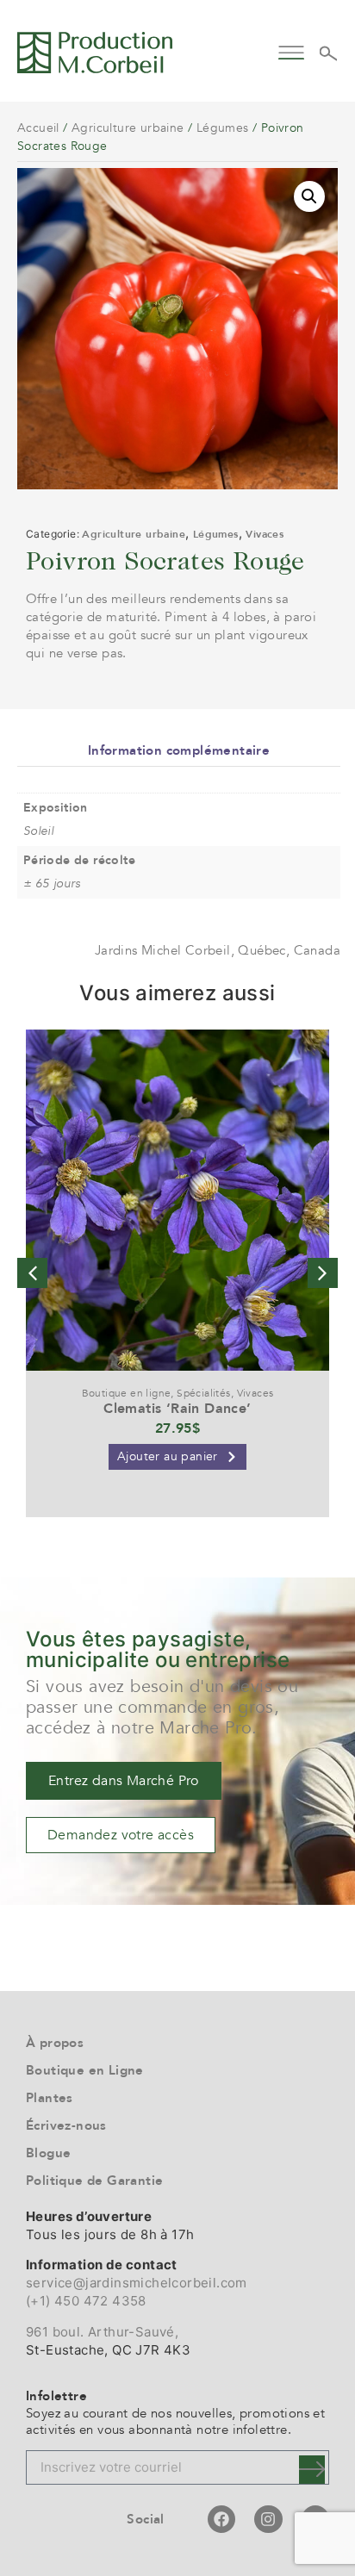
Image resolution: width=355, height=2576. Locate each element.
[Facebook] (221, 2519)
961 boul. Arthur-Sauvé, (102, 2332)
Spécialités (203, 1393)
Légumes (223, 128)
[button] (292, 50)
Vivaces (265, 534)
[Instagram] (268, 2519)
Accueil (38, 128)
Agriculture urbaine (128, 128)
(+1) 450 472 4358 (86, 2301)
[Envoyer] (312, 2470)
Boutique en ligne (127, 1393)
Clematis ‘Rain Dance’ (177, 1409)
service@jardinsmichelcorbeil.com (137, 2283)
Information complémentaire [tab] (179, 750)
